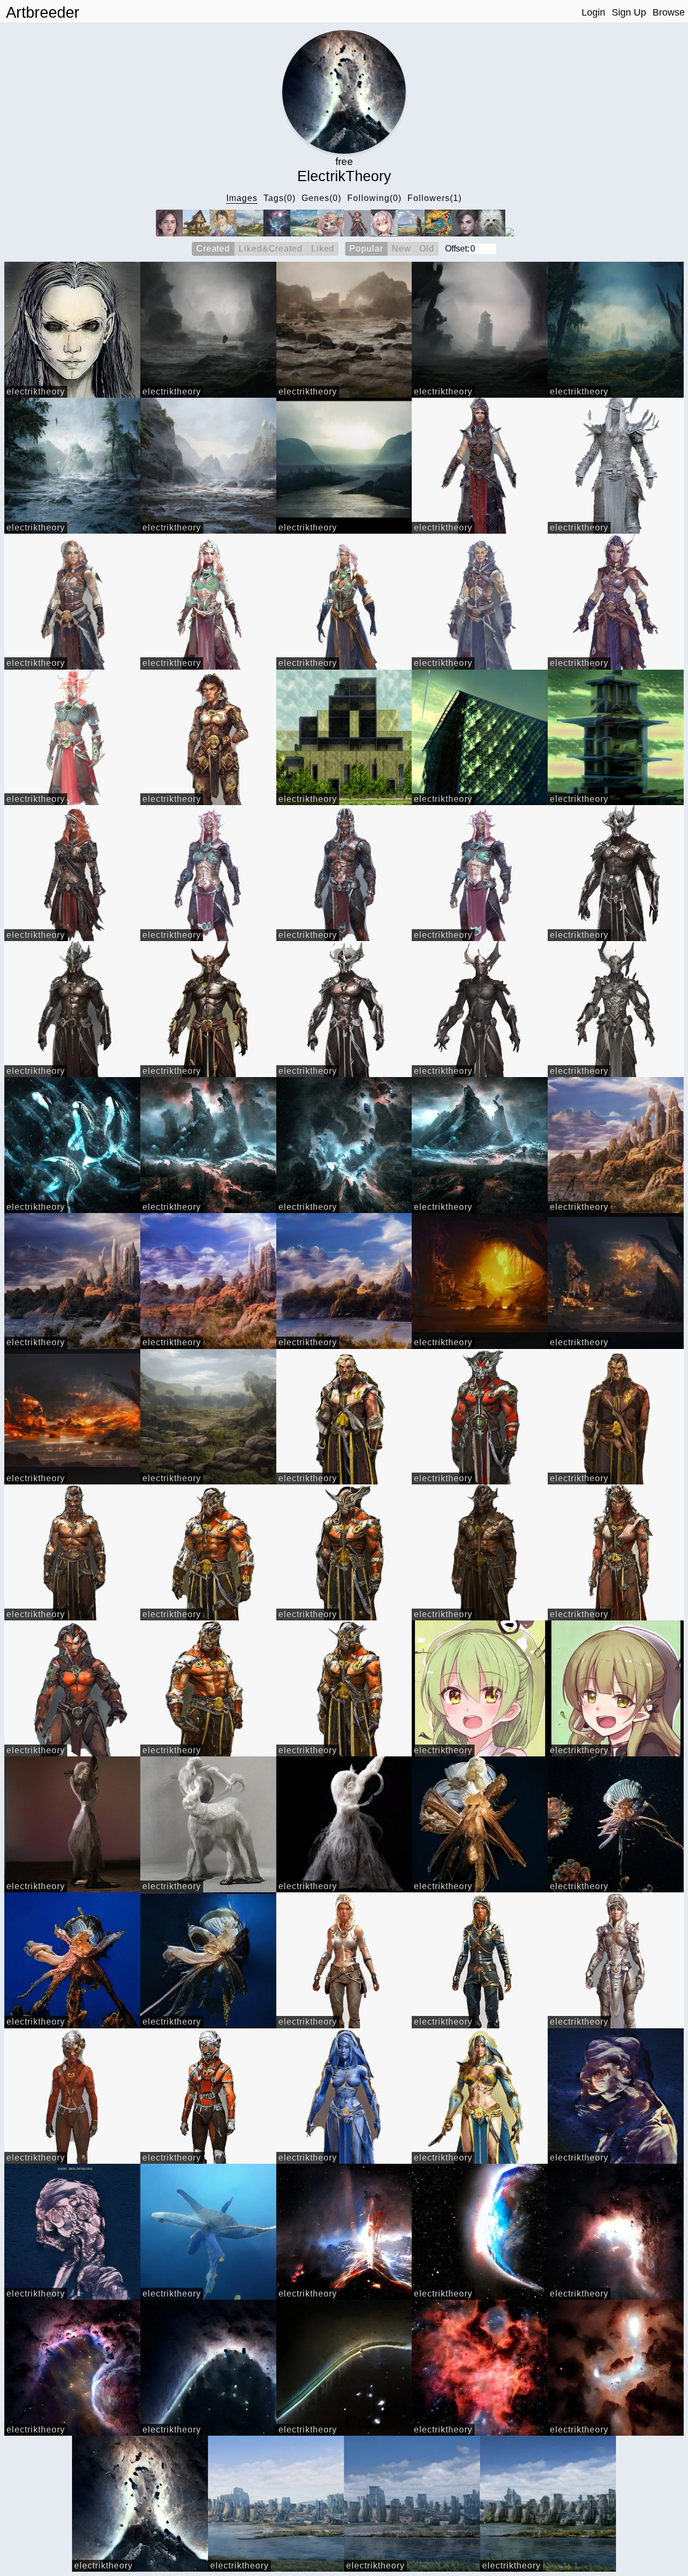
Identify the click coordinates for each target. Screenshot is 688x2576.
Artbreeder (43, 12)
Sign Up (629, 12)
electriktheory (36, 392)
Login (593, 12)
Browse (669, 12)
